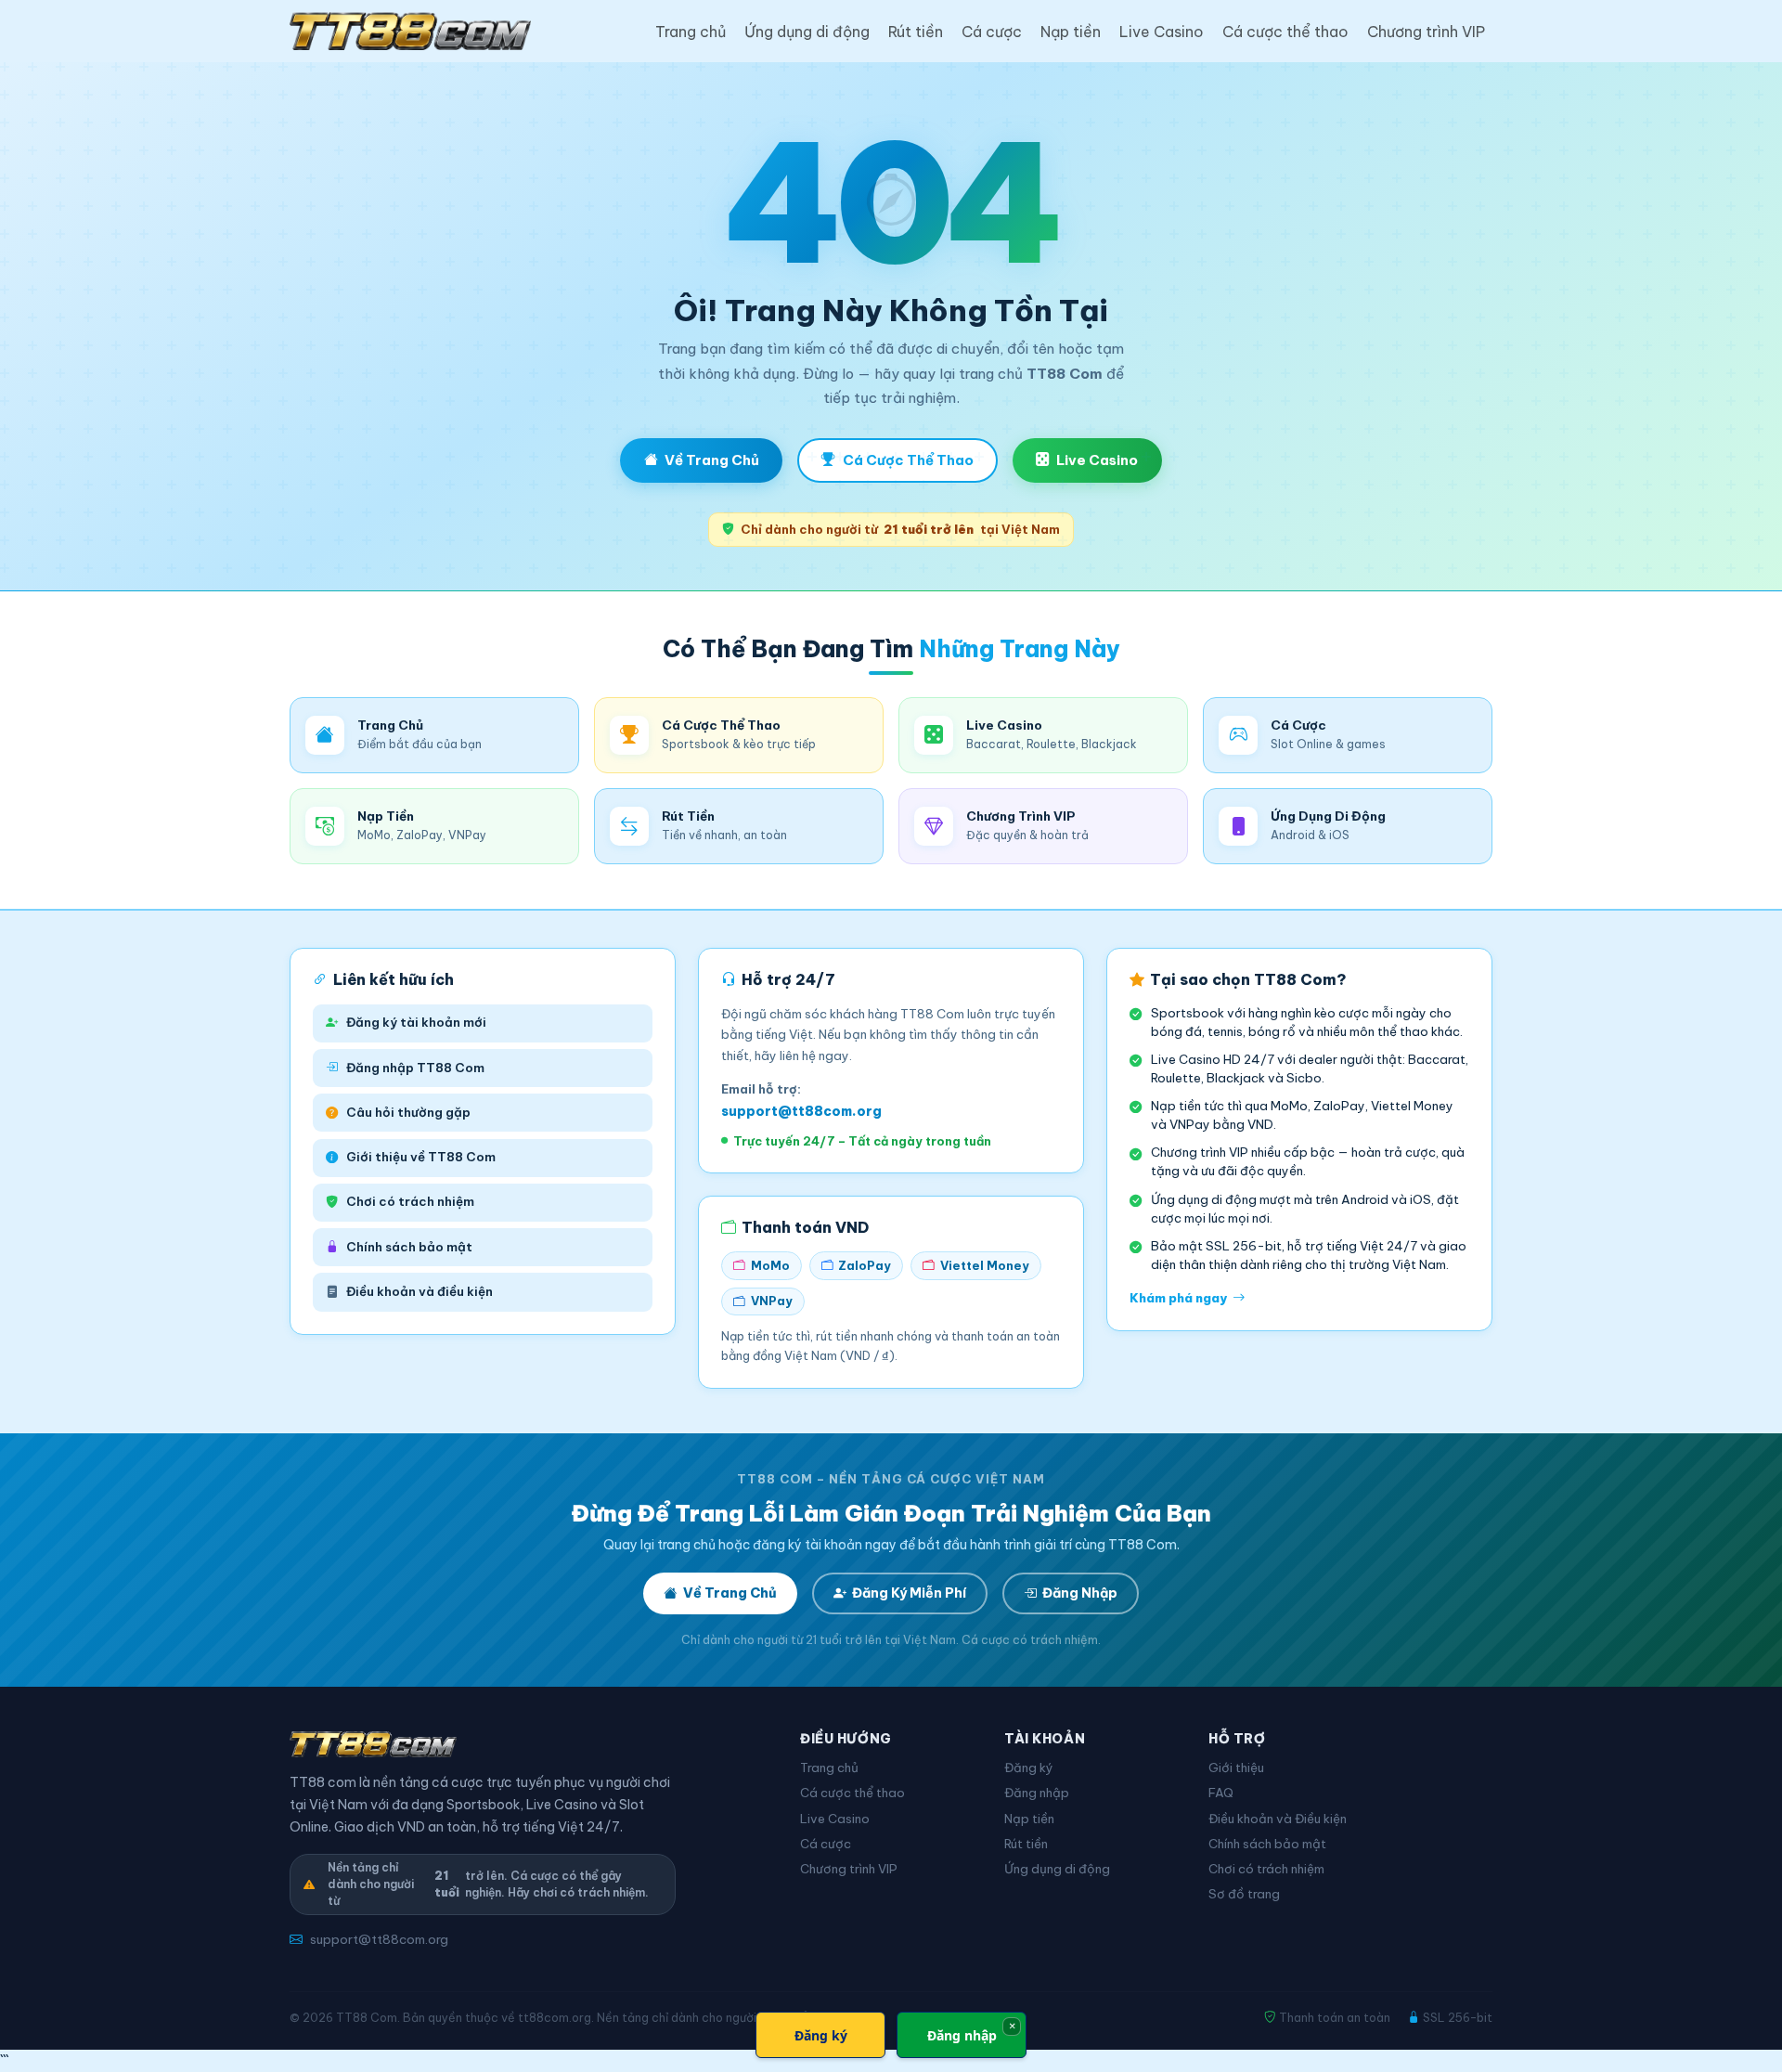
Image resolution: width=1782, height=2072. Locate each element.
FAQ (1221, 1793)
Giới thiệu (1236, 1768)
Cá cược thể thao (1285, 32)
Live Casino (1162, 32)
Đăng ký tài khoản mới (416, 1023)
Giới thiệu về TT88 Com (421, 1157)
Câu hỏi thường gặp (408, 1113)
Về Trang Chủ (712, 460)
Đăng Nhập (1080, 1593)
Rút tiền (916, 32)
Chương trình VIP (1426, 32)
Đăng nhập (1037, 1793)
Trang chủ (691, 32)
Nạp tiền (1071, 32)
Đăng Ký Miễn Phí (909, 1593)
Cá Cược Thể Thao (908, 460)
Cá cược (992, 32)
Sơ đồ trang (1244, 1894)
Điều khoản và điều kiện (420, 1292)
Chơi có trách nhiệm (410, 1202)
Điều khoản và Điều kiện (1278, 1819)
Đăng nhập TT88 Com (415, 1068)
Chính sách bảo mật (409, 1247)
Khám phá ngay (1178, 1298)
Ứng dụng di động (807, 32)
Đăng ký (1029, 1768)
